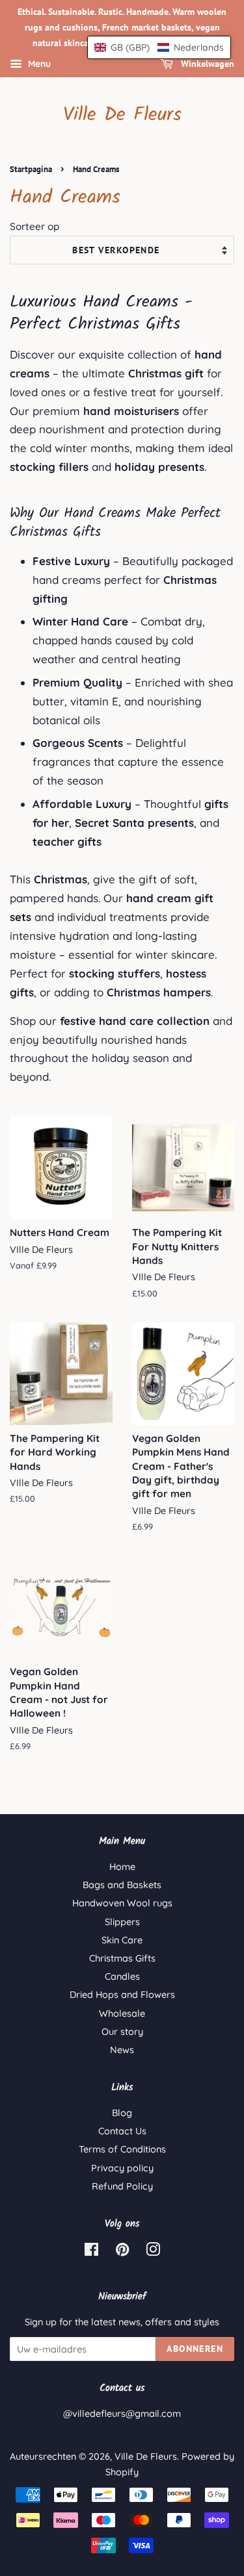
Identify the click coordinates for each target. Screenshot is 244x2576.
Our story (122, 2032)
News (122, 2050)
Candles (122, 1976)
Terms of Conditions (122, 2149)
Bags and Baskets (122, 1885)
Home (122, 1867)
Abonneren (195, 2349)
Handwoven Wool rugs (122, 1903)
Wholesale (122, 2014)
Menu (38, 64)
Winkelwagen (206, 64)
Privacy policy (122, 2168)
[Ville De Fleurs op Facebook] (91, 2252)
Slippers (122, 1922)
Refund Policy (122, 2186)
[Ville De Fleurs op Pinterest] (122, 2252)
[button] (159, 47)
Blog (122, 2113)
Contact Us (122, 2131)
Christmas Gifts (122, 1958)
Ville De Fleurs (122, 115)
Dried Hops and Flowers (122, 1995)
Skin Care (122, 1940)
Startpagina (31, 169)
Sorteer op (34, 226)
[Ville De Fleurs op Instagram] (153, 2252)
